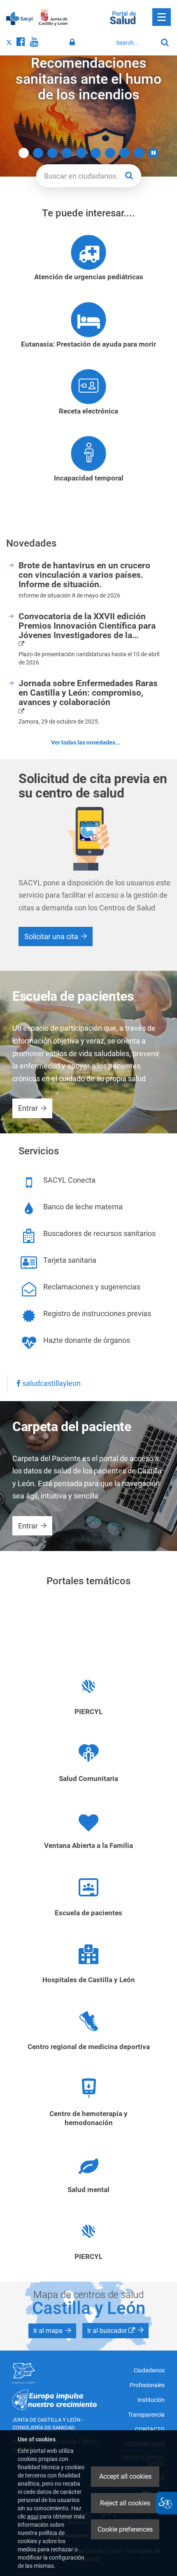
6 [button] (96, 153)
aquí (33, 2516)
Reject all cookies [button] (125, 2503)
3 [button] (52, 153)
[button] (153, 153)
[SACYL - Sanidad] (19, 18)
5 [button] (81, 153)
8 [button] (125, 153)
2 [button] (38, 153)
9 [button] (139, 153)
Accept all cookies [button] (125, 2476)
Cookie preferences (125, 2529)
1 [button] (24, 153)
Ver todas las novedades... (86, 742)
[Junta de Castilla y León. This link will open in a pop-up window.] (53, 18)
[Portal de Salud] (123, 17)
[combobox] (135, 43)
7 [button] (110, 153)
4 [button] (67, 153)
